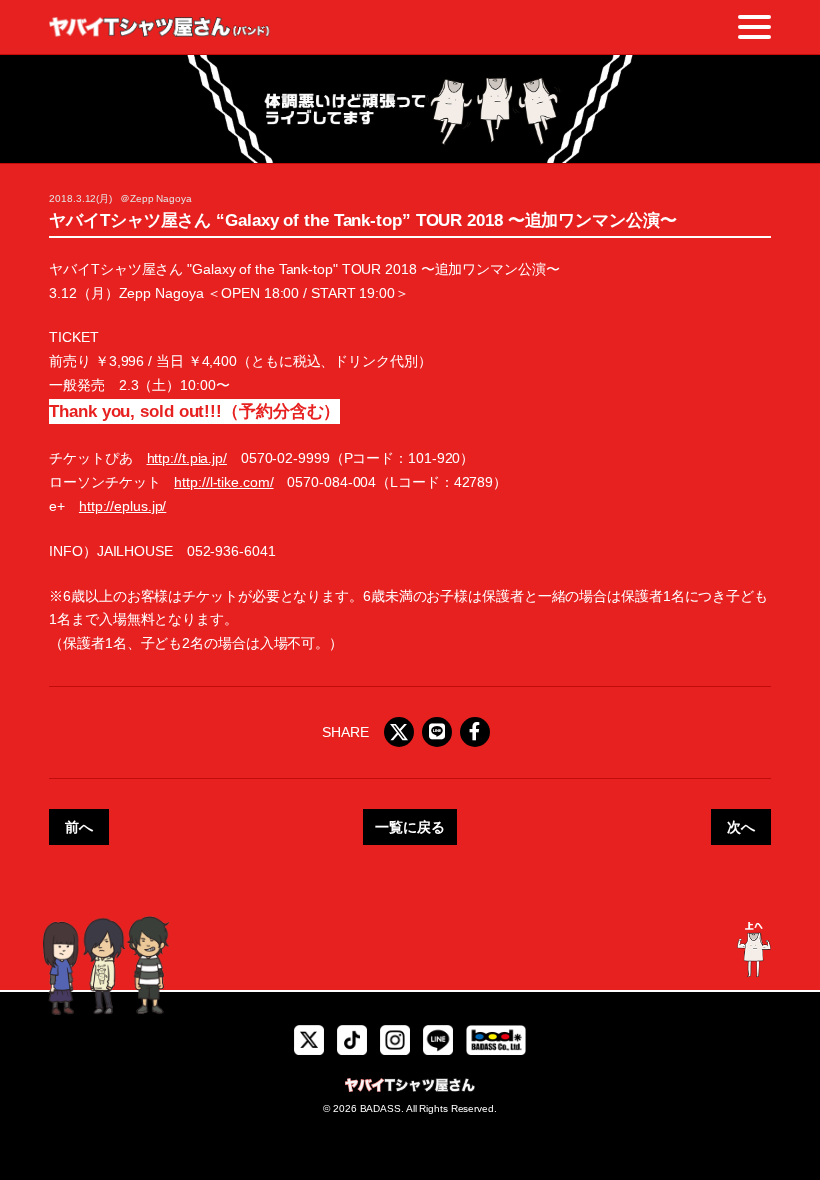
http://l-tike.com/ (223, 482)
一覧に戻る (410, 827)
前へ (79, 827)
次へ (741, 827)
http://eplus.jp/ (122, 506)
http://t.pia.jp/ (187, 458)
